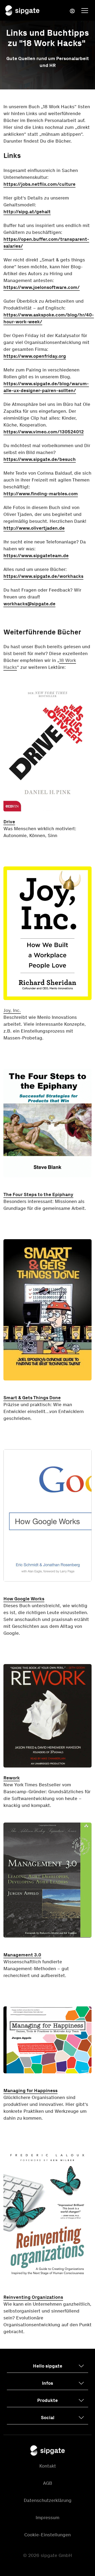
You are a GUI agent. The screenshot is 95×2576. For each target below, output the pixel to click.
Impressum (47, 2518)
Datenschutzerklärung (48, 2500)
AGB (48, 2483)
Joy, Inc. (12, 1010)
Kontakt (48, 2466)
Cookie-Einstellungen (47, 2535)
